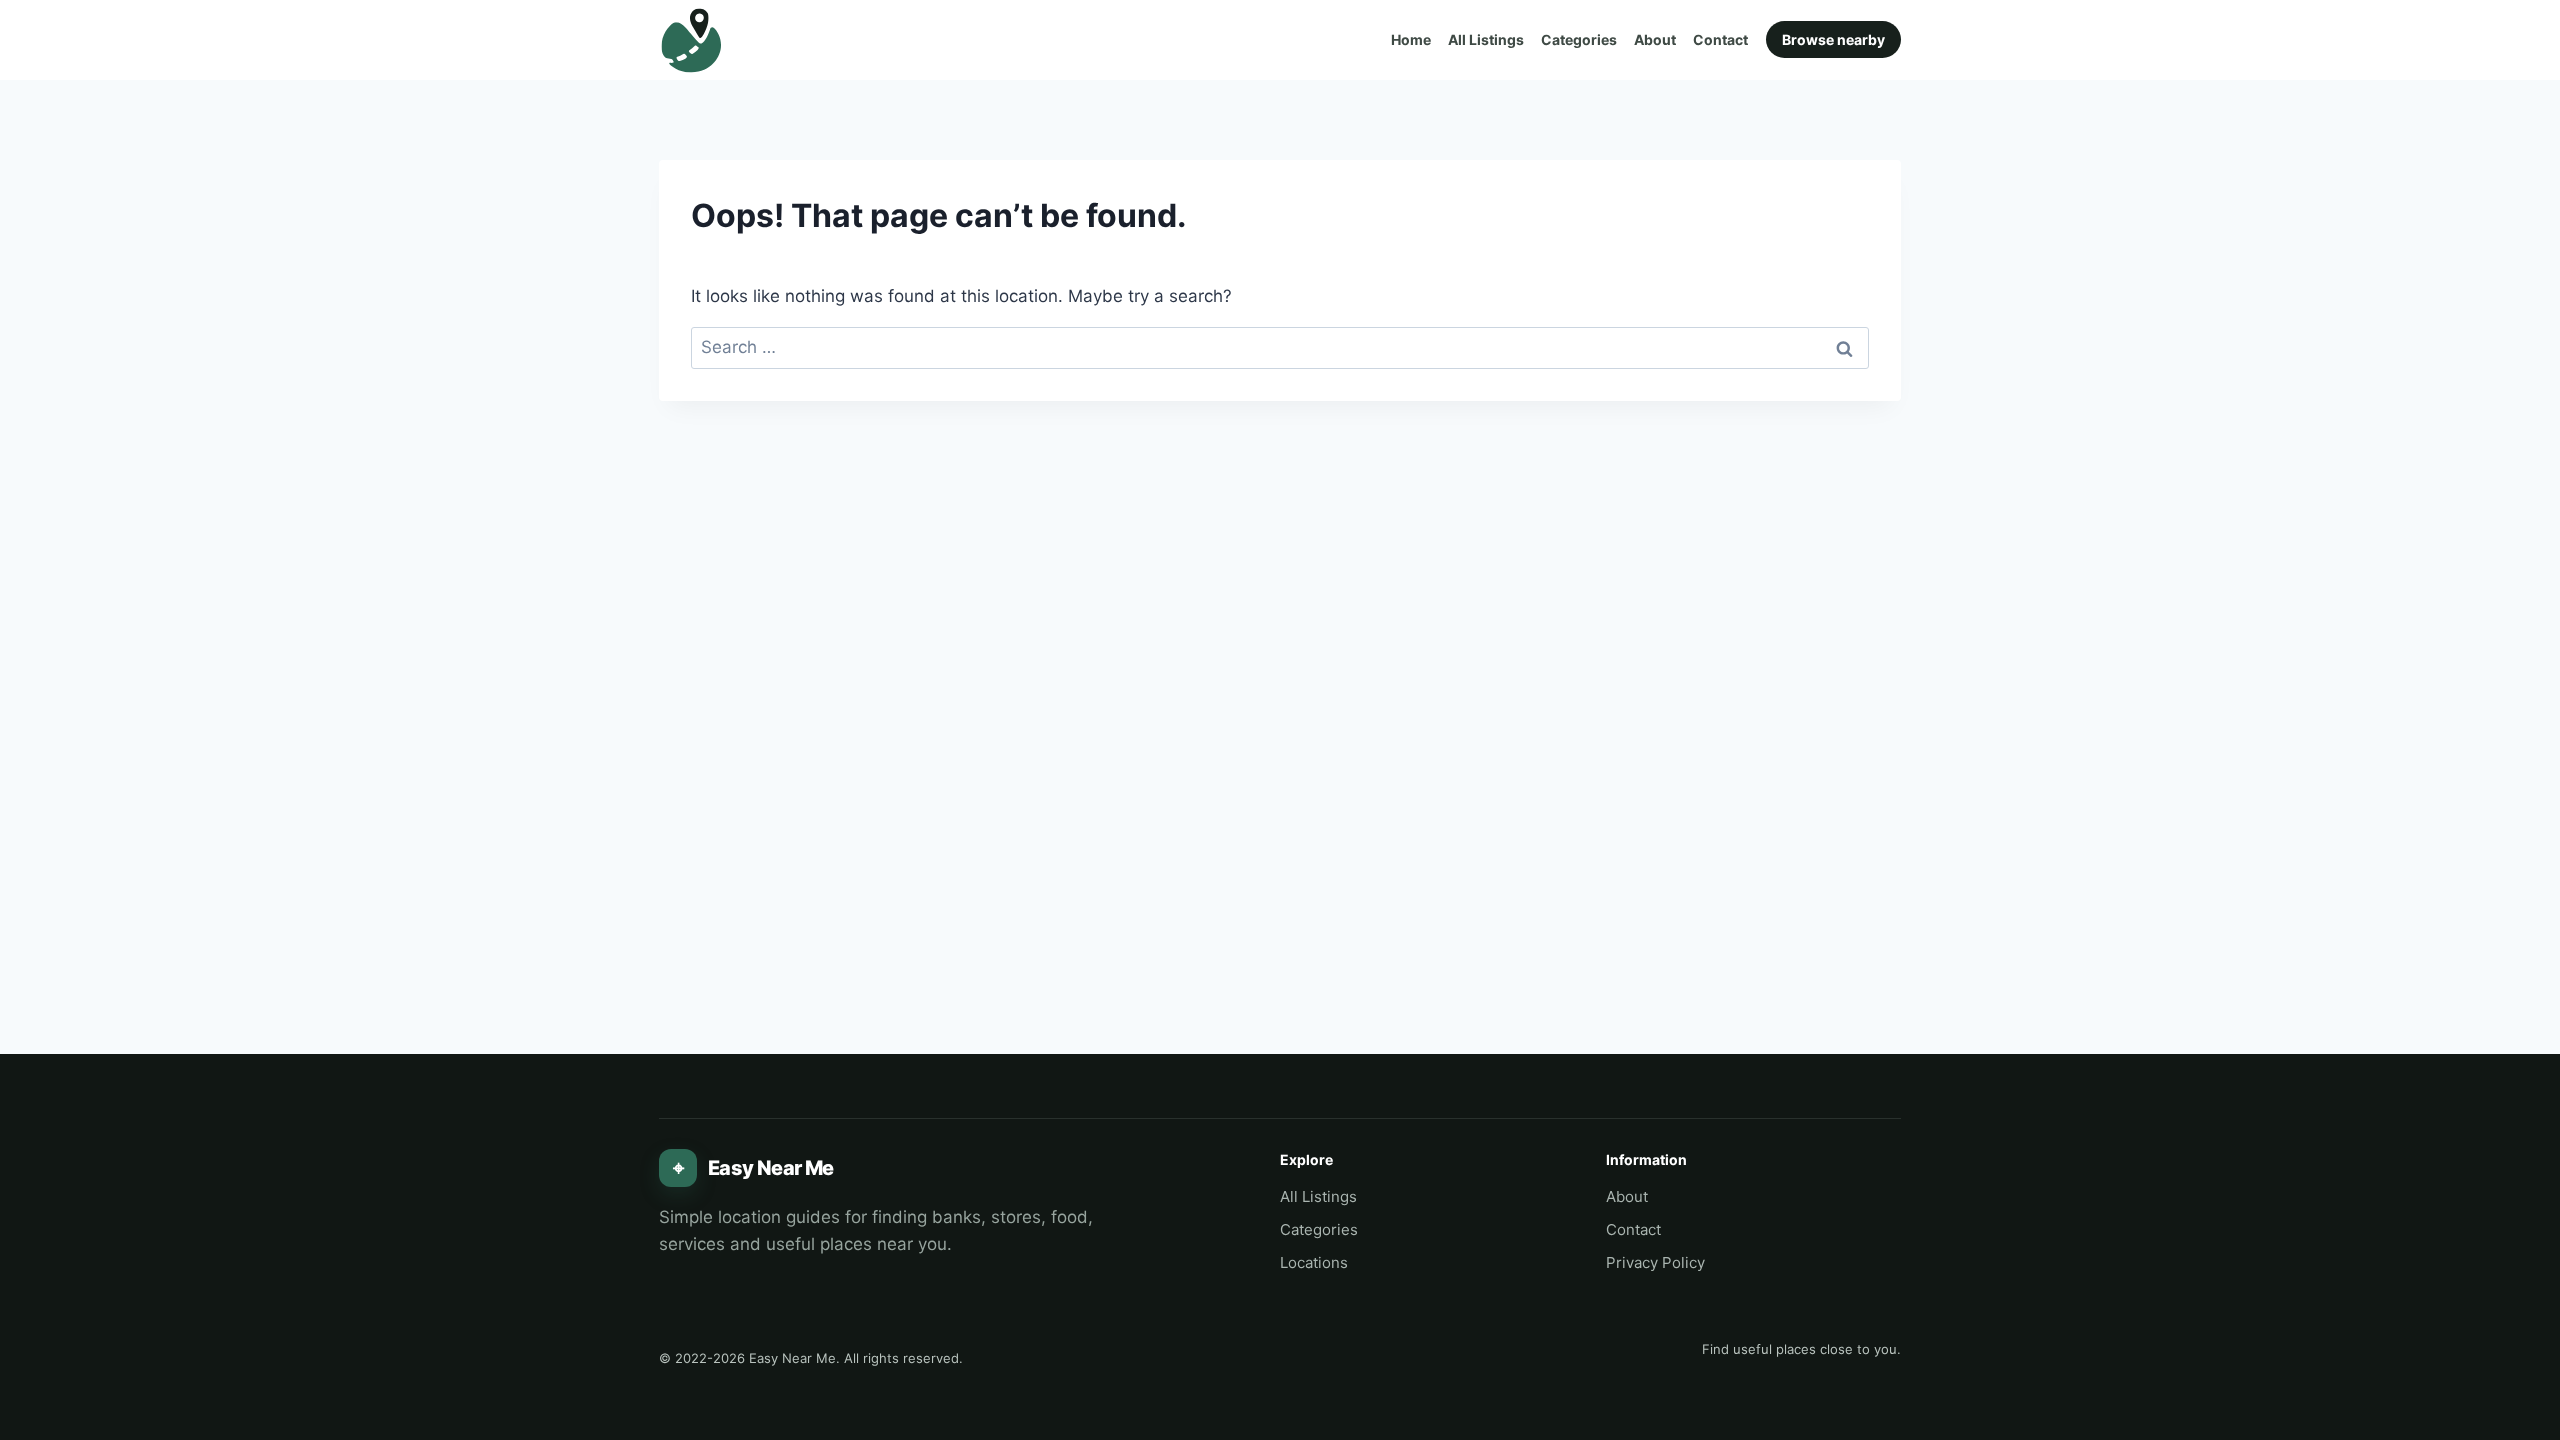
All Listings (1486, 39)
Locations (1314, 1262)
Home (1411, 39)
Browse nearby (1833, 39)
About (1655, 39)
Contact (1720, 39)
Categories (1579, 39)
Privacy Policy (1655, 1262)
